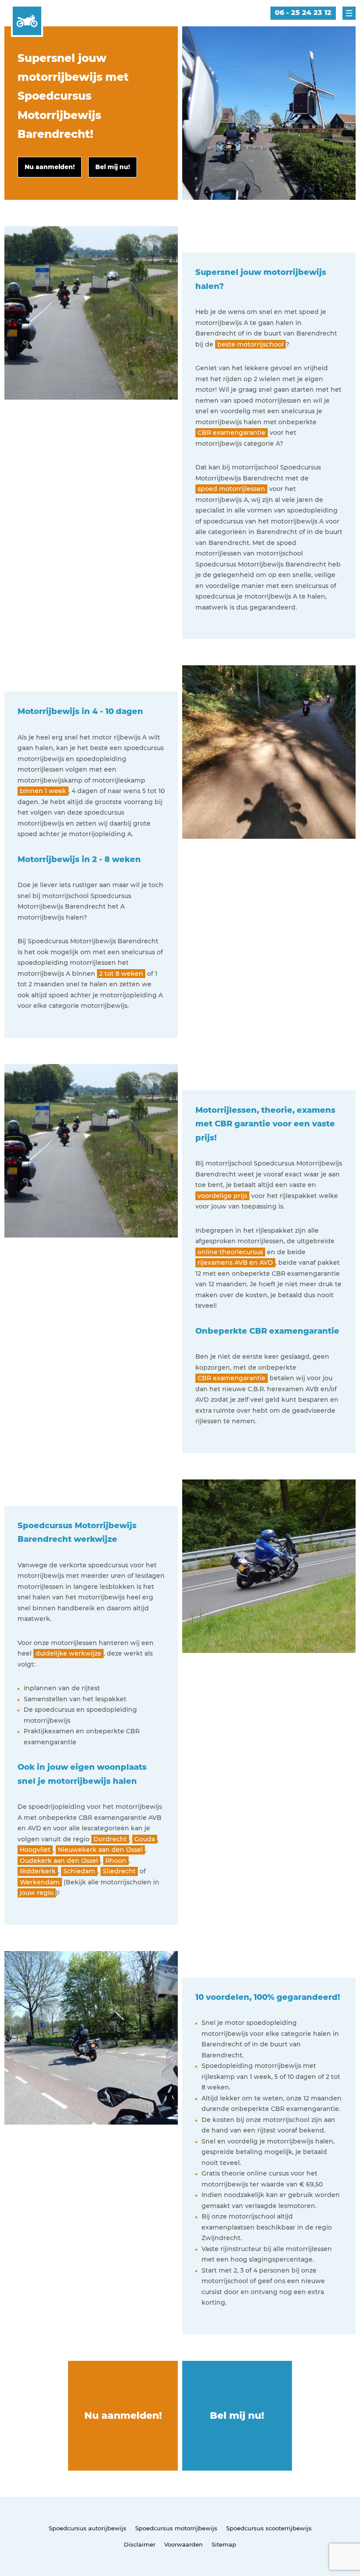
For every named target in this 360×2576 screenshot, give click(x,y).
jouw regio (37, 1893)
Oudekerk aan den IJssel (59, 1861)
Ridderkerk (38, 1871)
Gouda (145, 1839)
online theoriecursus (230, 1252)
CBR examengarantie (232, 433)
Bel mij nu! (237, 2415)
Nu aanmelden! (123, 2415)
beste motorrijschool (250, 344)
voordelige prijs (222, 1196)
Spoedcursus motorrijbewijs (176, 2528)
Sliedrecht (119, 1871)
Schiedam (79, 1871)
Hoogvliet (35, 1850)
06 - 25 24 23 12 (303, 13)
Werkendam (40, 1882)
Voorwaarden (184, 2544)
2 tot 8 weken (121, 974)
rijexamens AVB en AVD (235, 1263)
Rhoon (116, 1861)
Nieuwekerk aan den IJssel (100, 1850)
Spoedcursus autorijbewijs (88, 2528)
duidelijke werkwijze (68, 1653)
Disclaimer (140, 2544)
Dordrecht (110, 1839)
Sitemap (224, 2544)
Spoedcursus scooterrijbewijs (269, 2528)
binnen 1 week (43, 791)
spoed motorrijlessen (231, 489)
